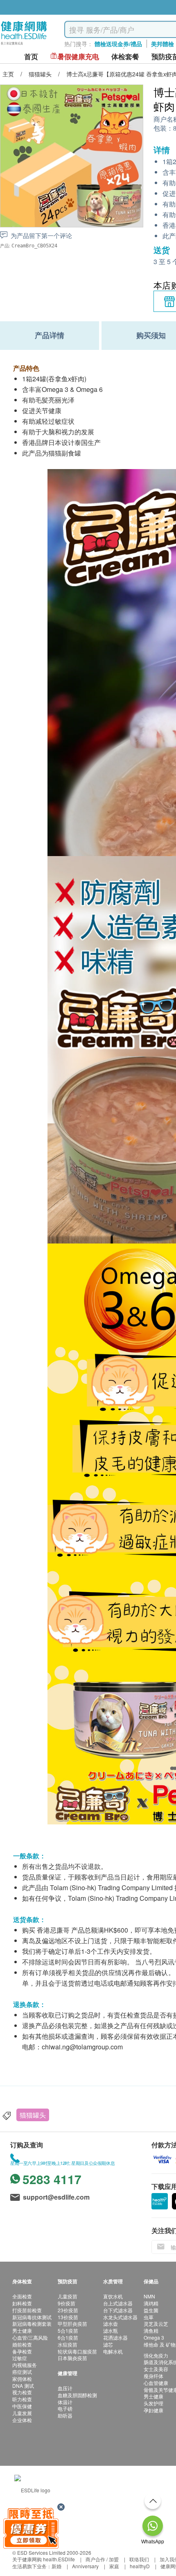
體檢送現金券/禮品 (118, 44)
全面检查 (22, 2296)
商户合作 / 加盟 (102, 2559)
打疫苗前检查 (27, 2310)
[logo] (24, 45)
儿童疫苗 (68, 2296)
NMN (149, 2296)
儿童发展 (22, 2413)
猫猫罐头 (33, 2115)
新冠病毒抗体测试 (32, 2317)
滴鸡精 (151, 2303)
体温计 (65, 2402)
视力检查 (22, 2392)
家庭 (114, 2566)
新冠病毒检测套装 (32, 2324)
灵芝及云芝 (156, 2324)
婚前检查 (22, 2344)
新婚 (56, 2566)
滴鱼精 (151, 2330)
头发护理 (153, 2403)
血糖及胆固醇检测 (77, 2395)
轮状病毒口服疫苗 (77, 2351)
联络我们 (139, 2559)
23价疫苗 (68, 2310)
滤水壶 (111, 2324)
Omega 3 (154, 2337)
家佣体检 (22, 2379)
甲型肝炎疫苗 (72, 2324)
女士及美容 (156, 2369)
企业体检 (22, 2420)
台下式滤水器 (118, 2310)
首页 (31, 57)
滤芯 (108, 2344)
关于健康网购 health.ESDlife (44, 2559)
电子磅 (65, 2408)
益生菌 (151, 2310)
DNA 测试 (23, 2386)
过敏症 (20, 2358)
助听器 (65, 2415)
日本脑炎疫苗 (72, 2358)
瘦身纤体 (153, 2376)
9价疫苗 (67, 2303)
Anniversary (85, 2566)
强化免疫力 (156, 2355)
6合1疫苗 (68, 2337)
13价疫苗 (68, 2317)
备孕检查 (22, 2351)
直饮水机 (113, 2296)
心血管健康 (156, 2383)
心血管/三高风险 (30, 2337)
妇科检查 (22, 2303)
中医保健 (22, 2406)
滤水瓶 (111, 2330)
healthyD (140, 2566)
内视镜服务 (25, 2365)
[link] (32, 2489)
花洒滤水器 (115, 2337)
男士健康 (22, 2330)
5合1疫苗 (68, 2330)
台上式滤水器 (118, 2303)
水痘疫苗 (68, 2344)
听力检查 (22, 2399)
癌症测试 (22, 2372)
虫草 (149, 2317)
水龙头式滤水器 (120, 2317)
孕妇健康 (153, 2410)
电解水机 (113, 2351)
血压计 (65, 2388)
